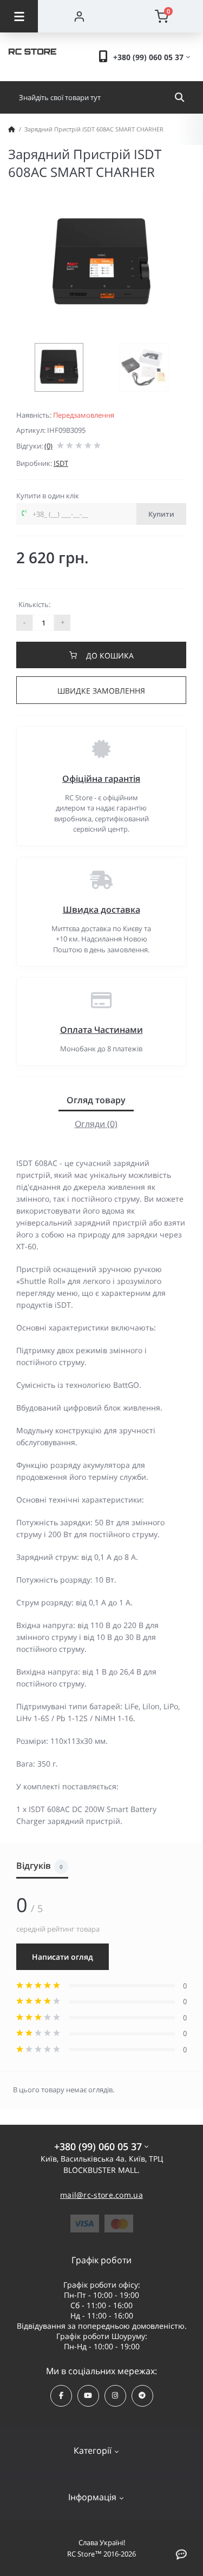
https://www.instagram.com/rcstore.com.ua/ (115, 2396)
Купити (161, 514)
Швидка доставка (101, 910)
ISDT (61, 463)
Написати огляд (63, 1957)
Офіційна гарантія (101, 779)
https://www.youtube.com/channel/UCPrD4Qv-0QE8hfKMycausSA (88, 2396)
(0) (48, 446)
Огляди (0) (96, 1124)
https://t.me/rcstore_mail (142, 2396)
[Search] (179, 97)
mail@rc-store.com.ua (101, 2195)
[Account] (79, 16)
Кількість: (34, 604)
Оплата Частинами (101, 1030)
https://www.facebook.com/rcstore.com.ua (61, 2396)
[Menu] (19, 16)
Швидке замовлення (101, 691)
